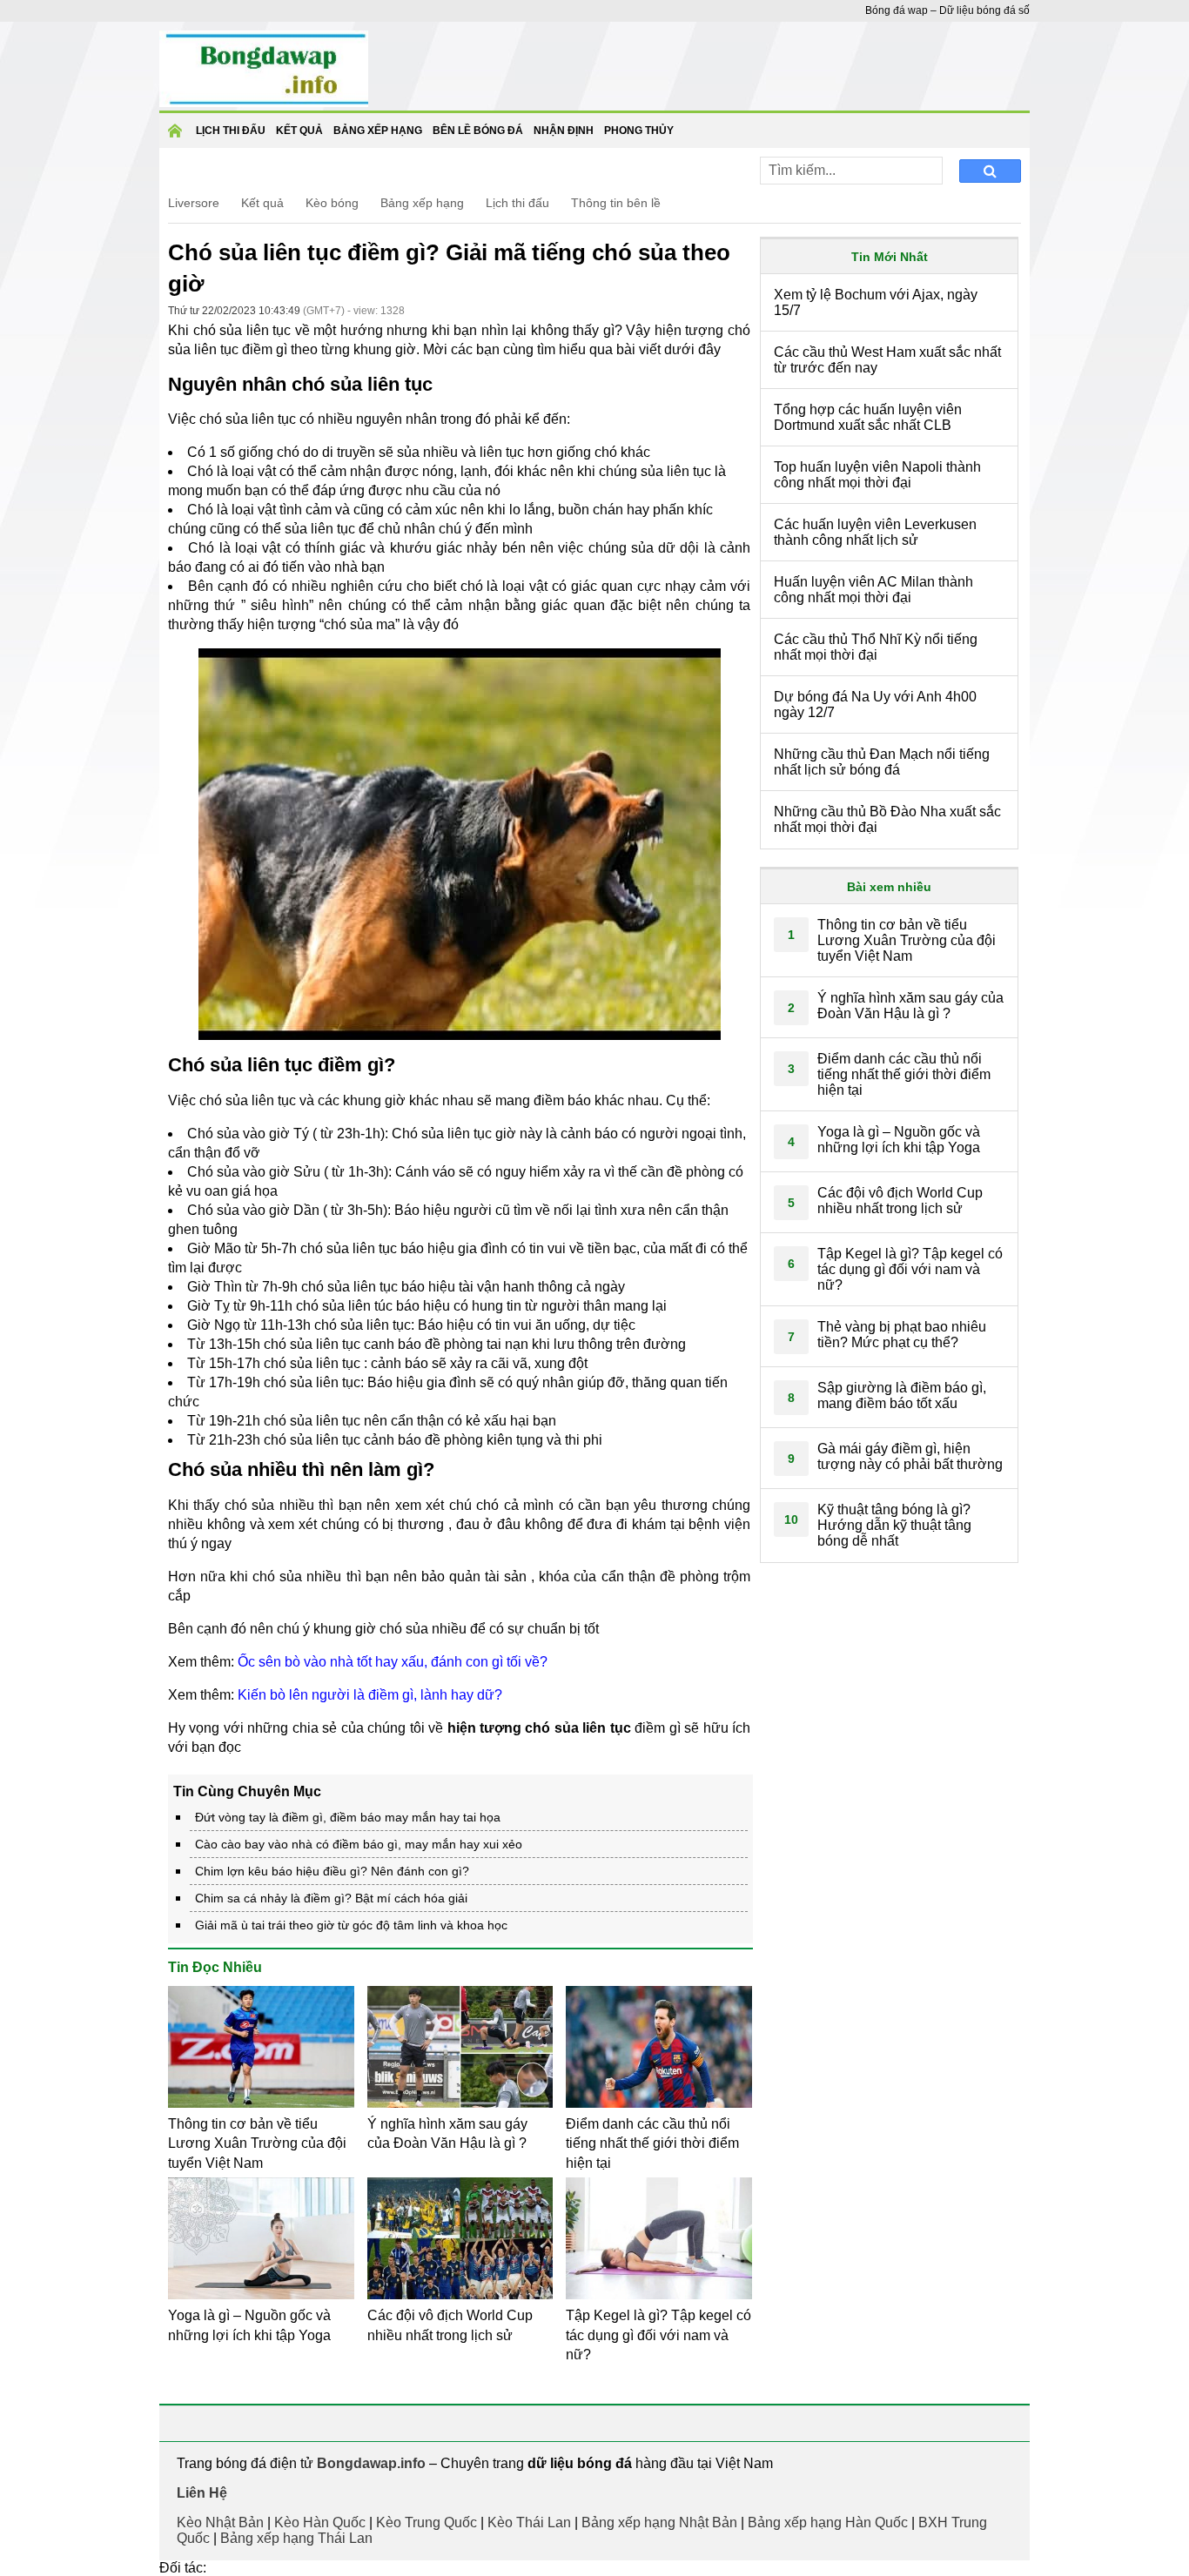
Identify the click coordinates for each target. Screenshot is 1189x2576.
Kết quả (262, 203)
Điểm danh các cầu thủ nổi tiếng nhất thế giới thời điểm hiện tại (652, 2143)
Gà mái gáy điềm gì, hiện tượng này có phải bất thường (910, 1456)
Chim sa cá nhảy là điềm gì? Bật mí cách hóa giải (331, 1898)
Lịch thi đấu (231, 131)
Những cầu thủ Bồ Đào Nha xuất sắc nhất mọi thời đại (887, 819)
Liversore (194, 203)
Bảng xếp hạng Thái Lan (296, 2538)
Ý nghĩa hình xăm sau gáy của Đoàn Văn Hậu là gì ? (910, 1006)
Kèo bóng (332, 203)
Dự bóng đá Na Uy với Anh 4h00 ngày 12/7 (875, 704)
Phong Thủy (639, 131)
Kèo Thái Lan (529, 2522)
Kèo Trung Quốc (427, 2522)
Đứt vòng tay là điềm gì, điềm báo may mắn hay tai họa (348, 1817)
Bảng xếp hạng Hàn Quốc (828, 2522)
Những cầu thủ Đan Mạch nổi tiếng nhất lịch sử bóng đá (882, 762)
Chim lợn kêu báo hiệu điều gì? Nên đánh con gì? (332, 1871)
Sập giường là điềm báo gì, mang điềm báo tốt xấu (902, 1395)
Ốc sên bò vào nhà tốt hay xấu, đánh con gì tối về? (393, 1662)
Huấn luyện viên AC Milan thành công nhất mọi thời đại (873, 590)
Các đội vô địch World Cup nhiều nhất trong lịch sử (900, 1201)
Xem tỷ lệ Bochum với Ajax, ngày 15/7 (876, 302)
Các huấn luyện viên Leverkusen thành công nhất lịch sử (875, 532)
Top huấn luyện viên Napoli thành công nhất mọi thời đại (877, 475)
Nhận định (564, 131)
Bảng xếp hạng (378, 131)
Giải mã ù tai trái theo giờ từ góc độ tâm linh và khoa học (351, 1925)
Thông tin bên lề (616, 203)
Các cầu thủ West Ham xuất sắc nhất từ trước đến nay (887, 360)
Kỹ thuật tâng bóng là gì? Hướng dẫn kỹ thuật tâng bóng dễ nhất (894, 1525)
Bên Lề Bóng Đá (478, 131)
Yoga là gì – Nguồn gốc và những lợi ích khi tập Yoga (899, 1140)
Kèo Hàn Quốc (320, 2522)
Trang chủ (178, 136)
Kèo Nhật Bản (220, 2522)
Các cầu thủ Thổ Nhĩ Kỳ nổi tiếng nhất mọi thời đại (876, 647)
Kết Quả (299, 131)
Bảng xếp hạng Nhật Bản (659, 2522)
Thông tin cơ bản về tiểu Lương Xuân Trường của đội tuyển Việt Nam (257, 2143)
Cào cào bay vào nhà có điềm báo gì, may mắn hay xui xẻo (359, 1844)
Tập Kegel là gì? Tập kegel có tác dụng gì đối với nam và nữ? (658, 2335)
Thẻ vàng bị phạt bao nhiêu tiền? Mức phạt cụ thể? (902, 1335)
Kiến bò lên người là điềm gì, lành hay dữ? (370, 1695)
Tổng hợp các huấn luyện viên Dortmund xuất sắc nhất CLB (868, 417)
